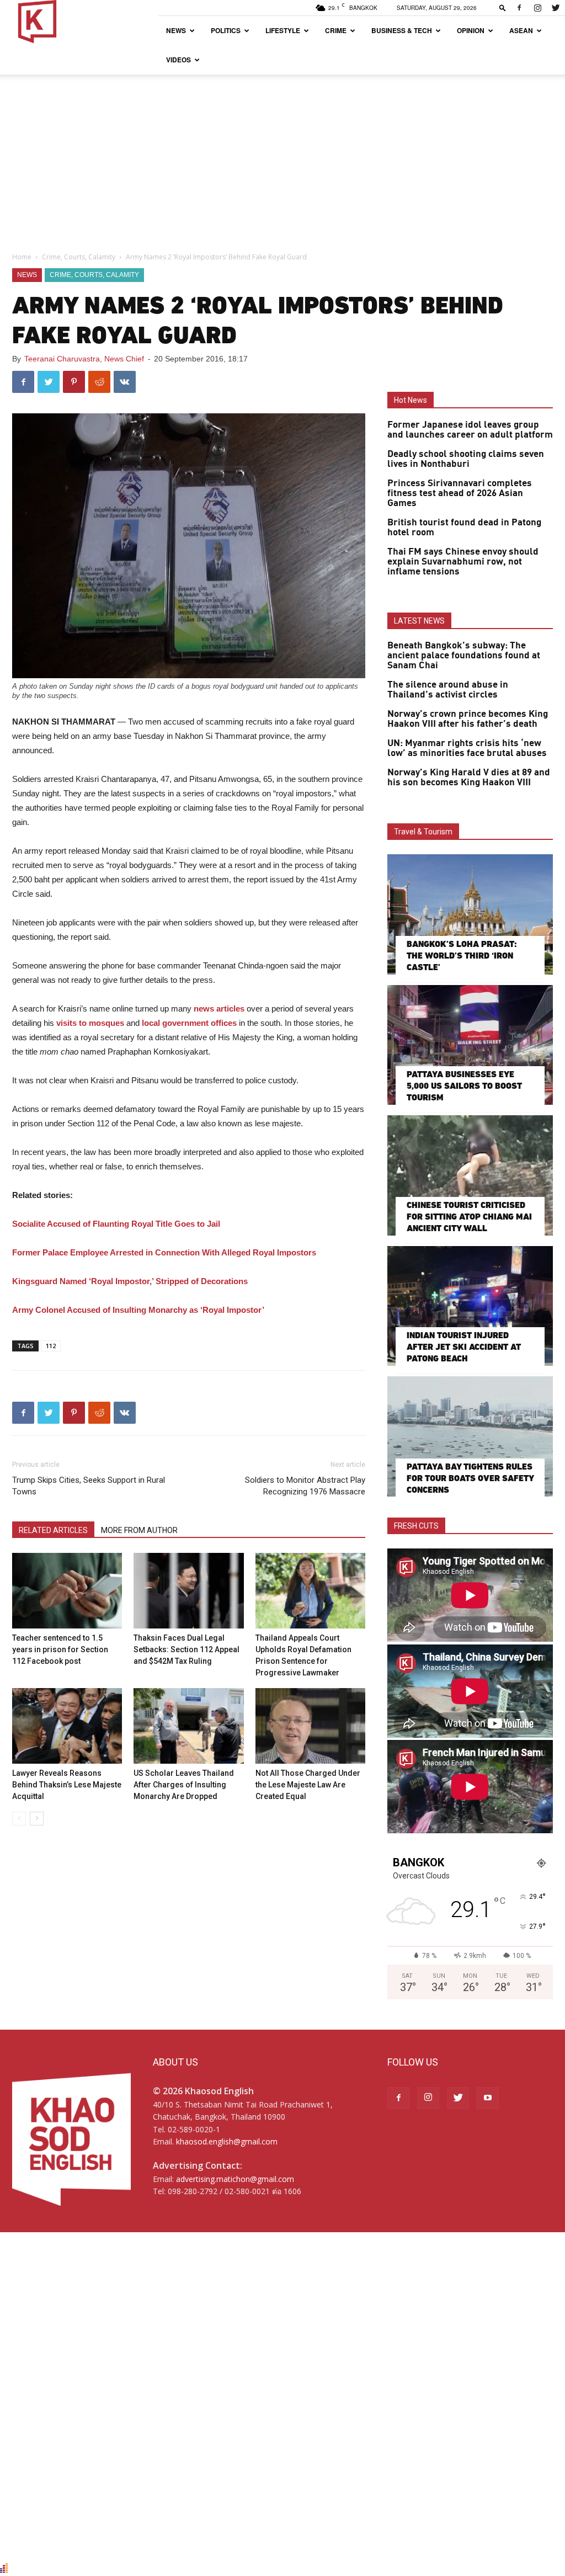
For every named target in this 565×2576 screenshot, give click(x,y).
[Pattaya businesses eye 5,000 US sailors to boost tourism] (470, 1045)
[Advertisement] (282, 157)
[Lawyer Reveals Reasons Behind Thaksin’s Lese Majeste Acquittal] (67, 1726)
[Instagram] (537, 8)
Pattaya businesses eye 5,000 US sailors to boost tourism (464, 1086)
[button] (503, 7)
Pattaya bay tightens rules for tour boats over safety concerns (470, 1478)
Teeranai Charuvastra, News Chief (84, 359)
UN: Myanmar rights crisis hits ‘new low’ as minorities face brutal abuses (467, 748)
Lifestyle (283, 30)
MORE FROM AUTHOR (139, 1530)
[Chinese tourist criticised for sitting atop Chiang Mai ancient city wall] (470, 1175)
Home (22, 257)
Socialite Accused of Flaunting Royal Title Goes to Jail (116, 1224)
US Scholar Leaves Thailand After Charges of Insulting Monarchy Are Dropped (184, 1785)
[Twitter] (556, 8)
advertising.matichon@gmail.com (235, 2179)
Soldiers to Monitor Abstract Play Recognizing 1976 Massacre (305, 1486)
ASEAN (521, 30)
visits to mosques (89, 1023)
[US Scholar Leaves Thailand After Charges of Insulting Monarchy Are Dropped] (188, 1726)
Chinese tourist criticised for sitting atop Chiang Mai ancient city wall (469, 1217)
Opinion (471, 30)
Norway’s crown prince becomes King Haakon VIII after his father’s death (468, 719)
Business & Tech (402, 30)
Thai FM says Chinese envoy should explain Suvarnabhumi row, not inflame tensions (463, 562)
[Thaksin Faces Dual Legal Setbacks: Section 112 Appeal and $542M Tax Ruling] (188, 1591)
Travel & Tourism (423, 832)
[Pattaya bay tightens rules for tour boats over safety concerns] (470, 1436)
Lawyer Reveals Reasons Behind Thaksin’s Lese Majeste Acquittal (67, 1785)
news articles (219, 1008)
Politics (226, 30)
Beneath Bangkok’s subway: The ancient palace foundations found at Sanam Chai (464, 656)
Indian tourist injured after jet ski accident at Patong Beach (464, 1347)
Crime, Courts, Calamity (79, 257)
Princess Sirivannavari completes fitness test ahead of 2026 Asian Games (460, 493)
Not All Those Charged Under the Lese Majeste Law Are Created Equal (308, 1785)
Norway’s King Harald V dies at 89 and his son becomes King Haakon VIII (469, 778)
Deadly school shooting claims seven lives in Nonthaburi (466, 459)
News (176, 30)
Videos (178, 60)
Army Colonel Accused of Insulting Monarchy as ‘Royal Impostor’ (138, 1310)
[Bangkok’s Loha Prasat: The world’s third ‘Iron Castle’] (470, 914)
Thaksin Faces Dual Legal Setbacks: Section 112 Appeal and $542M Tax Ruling (186, 1649)
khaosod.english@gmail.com (227, 2141)
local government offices (189, 1023)
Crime (336, 30)
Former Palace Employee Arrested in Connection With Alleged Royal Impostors (164, 1252)
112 (51, 1346)
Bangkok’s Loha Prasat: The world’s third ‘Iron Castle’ (462, 956)
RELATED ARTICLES (53, 1530)
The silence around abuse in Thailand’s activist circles (448, 690)
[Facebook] (519, 8)
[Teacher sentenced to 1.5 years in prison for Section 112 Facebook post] (67, 1591)
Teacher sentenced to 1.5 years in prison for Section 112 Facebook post (60, 1649)
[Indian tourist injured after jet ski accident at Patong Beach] (470, 1306)
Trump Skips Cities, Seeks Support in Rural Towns (89, 1486)
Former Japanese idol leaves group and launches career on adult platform (470, 430)
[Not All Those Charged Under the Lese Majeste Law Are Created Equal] (310, 1726)
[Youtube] (488, 2098)
